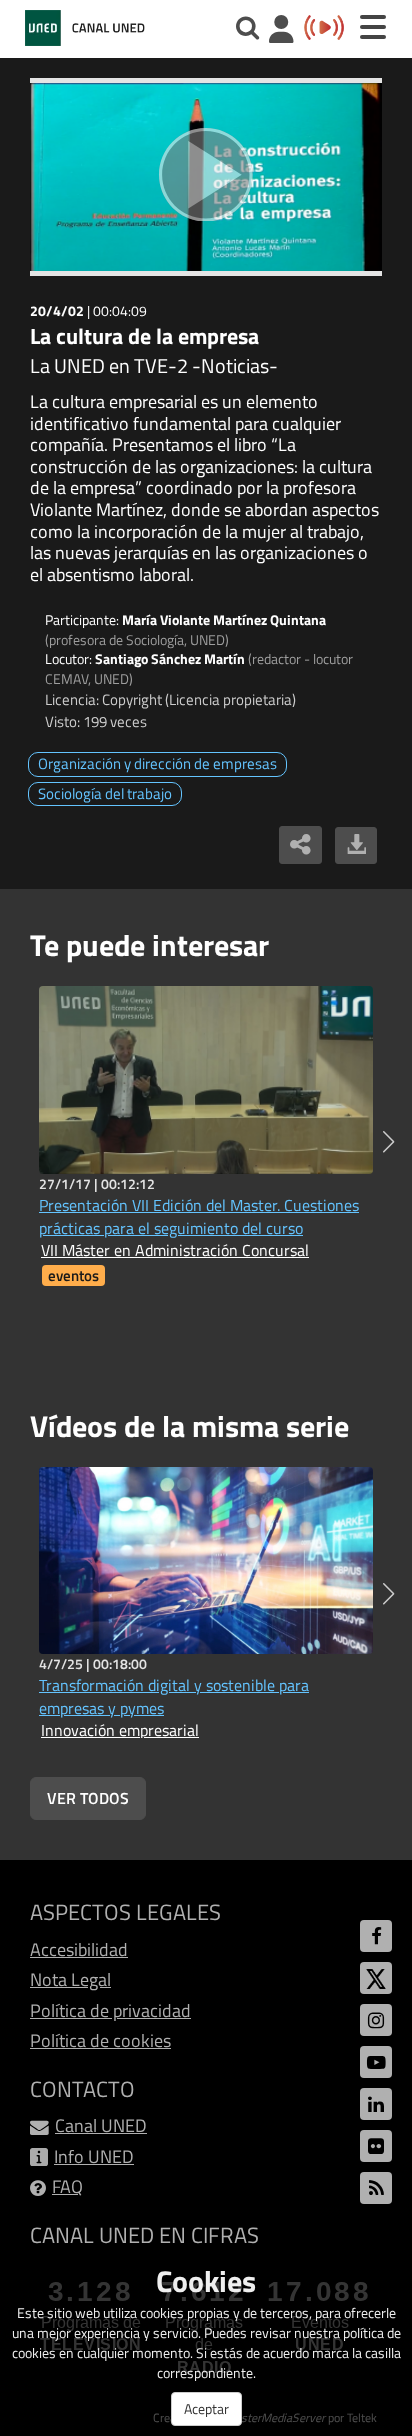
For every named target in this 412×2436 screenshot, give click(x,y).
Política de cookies (100, 2040)
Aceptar (206, 2408)
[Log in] (281, 31)
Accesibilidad (79, 1949)
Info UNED (94, 2156)
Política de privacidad (110, 2010)
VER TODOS (88, 1798)
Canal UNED (101, 2125)
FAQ (67, 2186)
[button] (388, 1142)
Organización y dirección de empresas (157, 763)
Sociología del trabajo (105, 793)
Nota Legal (70, 1979)
